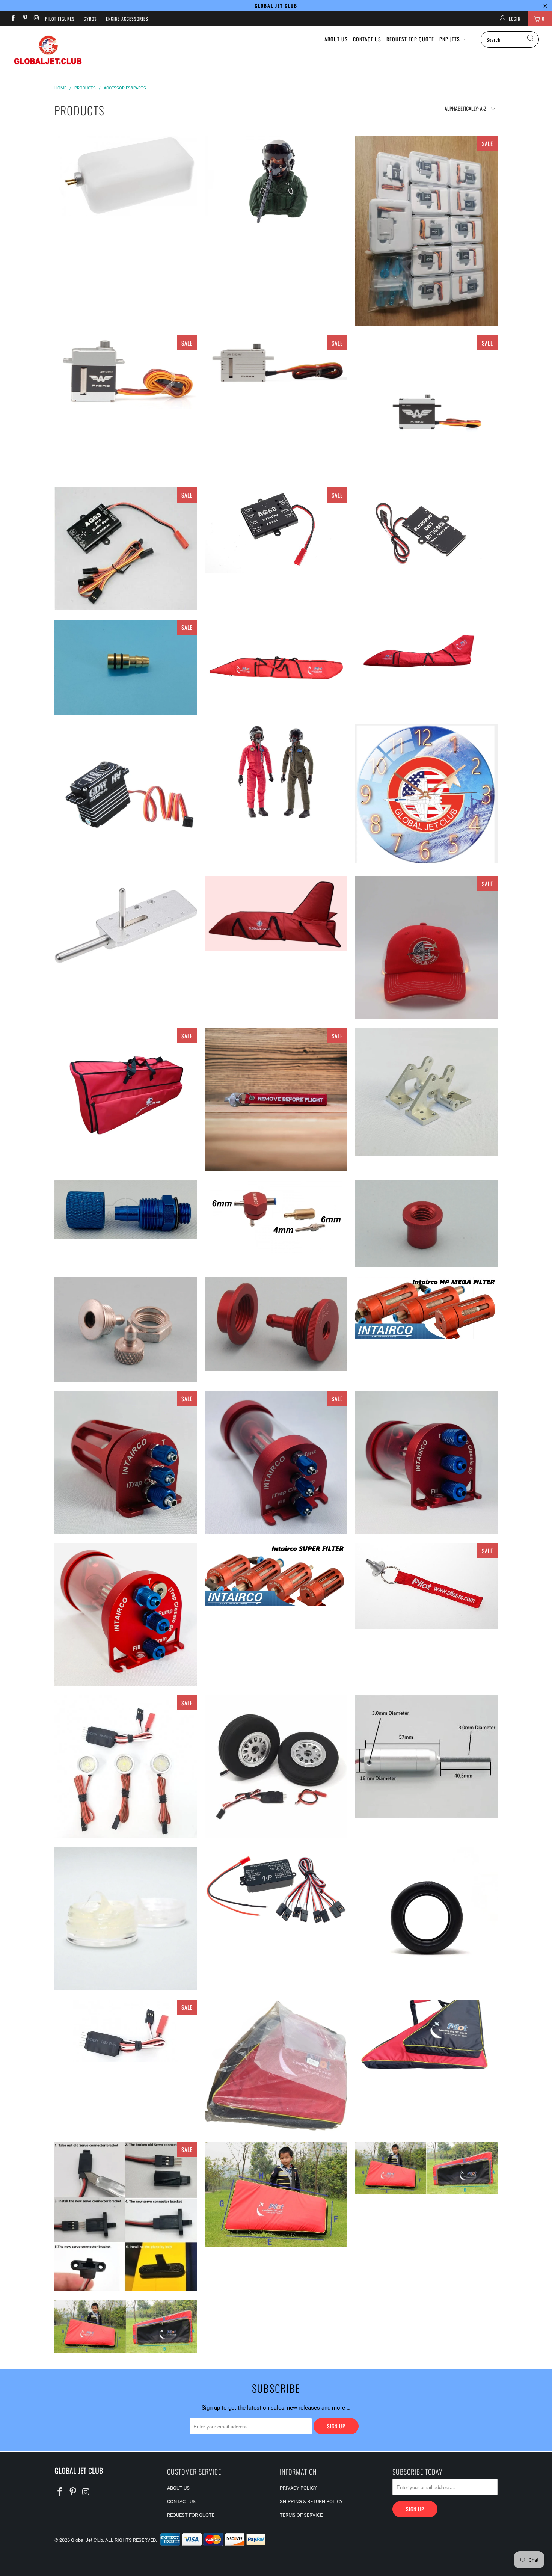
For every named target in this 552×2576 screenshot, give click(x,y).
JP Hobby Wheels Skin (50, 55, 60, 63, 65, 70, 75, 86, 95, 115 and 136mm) (426, 1919)
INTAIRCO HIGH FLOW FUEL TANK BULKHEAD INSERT (276, 1324)
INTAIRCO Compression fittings (126, 1210)
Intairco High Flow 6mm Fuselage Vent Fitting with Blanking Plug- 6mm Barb (126, 1329)
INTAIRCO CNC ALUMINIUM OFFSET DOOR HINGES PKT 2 (426, 1092)
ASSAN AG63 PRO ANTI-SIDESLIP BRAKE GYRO (126, 549)
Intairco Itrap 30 (126, 1462)
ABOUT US (336, 39)
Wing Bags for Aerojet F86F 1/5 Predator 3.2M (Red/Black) (126, 2326)
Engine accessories (127, 19)
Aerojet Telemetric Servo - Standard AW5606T (426, 407)
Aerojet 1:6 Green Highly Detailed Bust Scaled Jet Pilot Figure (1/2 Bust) (276, 181)
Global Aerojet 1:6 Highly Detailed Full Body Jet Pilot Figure (276, 772)
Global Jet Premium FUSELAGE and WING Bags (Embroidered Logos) (276, 914)
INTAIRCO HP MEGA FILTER (426, 1308)
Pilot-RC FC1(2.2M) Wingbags (276, 2066)
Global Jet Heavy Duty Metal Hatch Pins (126, 925)
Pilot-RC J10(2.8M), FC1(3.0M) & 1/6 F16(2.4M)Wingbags (426, 2034)
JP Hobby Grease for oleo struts (126, 1919)
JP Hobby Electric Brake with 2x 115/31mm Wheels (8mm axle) (276, 1767)
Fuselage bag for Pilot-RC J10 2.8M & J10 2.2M (426, 654)
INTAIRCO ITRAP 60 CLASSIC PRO (126, 1615)
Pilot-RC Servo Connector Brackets (126, 2216)
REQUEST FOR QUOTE (410, 39)
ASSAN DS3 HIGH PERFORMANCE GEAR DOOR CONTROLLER (426, 530)
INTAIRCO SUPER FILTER (276, 1574)
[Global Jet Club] (48, 51)
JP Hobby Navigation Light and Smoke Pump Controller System (276, 1890)
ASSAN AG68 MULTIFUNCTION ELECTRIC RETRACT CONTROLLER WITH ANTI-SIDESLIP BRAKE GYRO (276, 530)
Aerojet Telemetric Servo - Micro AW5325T (126, 372)
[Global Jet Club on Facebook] (13, 19)
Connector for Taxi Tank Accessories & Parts (126, 667)
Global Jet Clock (426, 794)
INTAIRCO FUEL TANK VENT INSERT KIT (426, 1224)
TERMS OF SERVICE (301, 2515)
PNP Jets (450, 39)
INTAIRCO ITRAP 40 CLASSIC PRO (276, 1462)
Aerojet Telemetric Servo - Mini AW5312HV (276, 365)
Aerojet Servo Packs (426, 231)
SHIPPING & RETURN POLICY (311, 2501)
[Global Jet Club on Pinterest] (24, 19)
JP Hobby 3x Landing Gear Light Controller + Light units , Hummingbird (126, 1767)
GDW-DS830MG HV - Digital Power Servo (126, 795)
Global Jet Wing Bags (126, 1089)
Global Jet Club (87, 2540)
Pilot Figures (60, 19)
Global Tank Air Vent (276, 1100)
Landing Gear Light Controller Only (126, 2031)
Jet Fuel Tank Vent (426, 1586)
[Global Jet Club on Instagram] (36, 19)
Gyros (90, 19)
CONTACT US (367, 39)
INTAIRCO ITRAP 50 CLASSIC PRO (426, 1462)
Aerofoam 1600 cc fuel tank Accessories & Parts (126, 176)
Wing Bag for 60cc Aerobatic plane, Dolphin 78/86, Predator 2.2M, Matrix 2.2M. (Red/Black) (426, 2168)
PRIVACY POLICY (298, 2488)
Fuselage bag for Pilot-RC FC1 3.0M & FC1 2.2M (276, 667)
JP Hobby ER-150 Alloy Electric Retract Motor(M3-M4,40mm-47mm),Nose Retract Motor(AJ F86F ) (426, 1757)
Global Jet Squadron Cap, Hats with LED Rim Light (426, 948)
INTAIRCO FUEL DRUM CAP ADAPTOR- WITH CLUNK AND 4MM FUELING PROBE (276, 1217)
